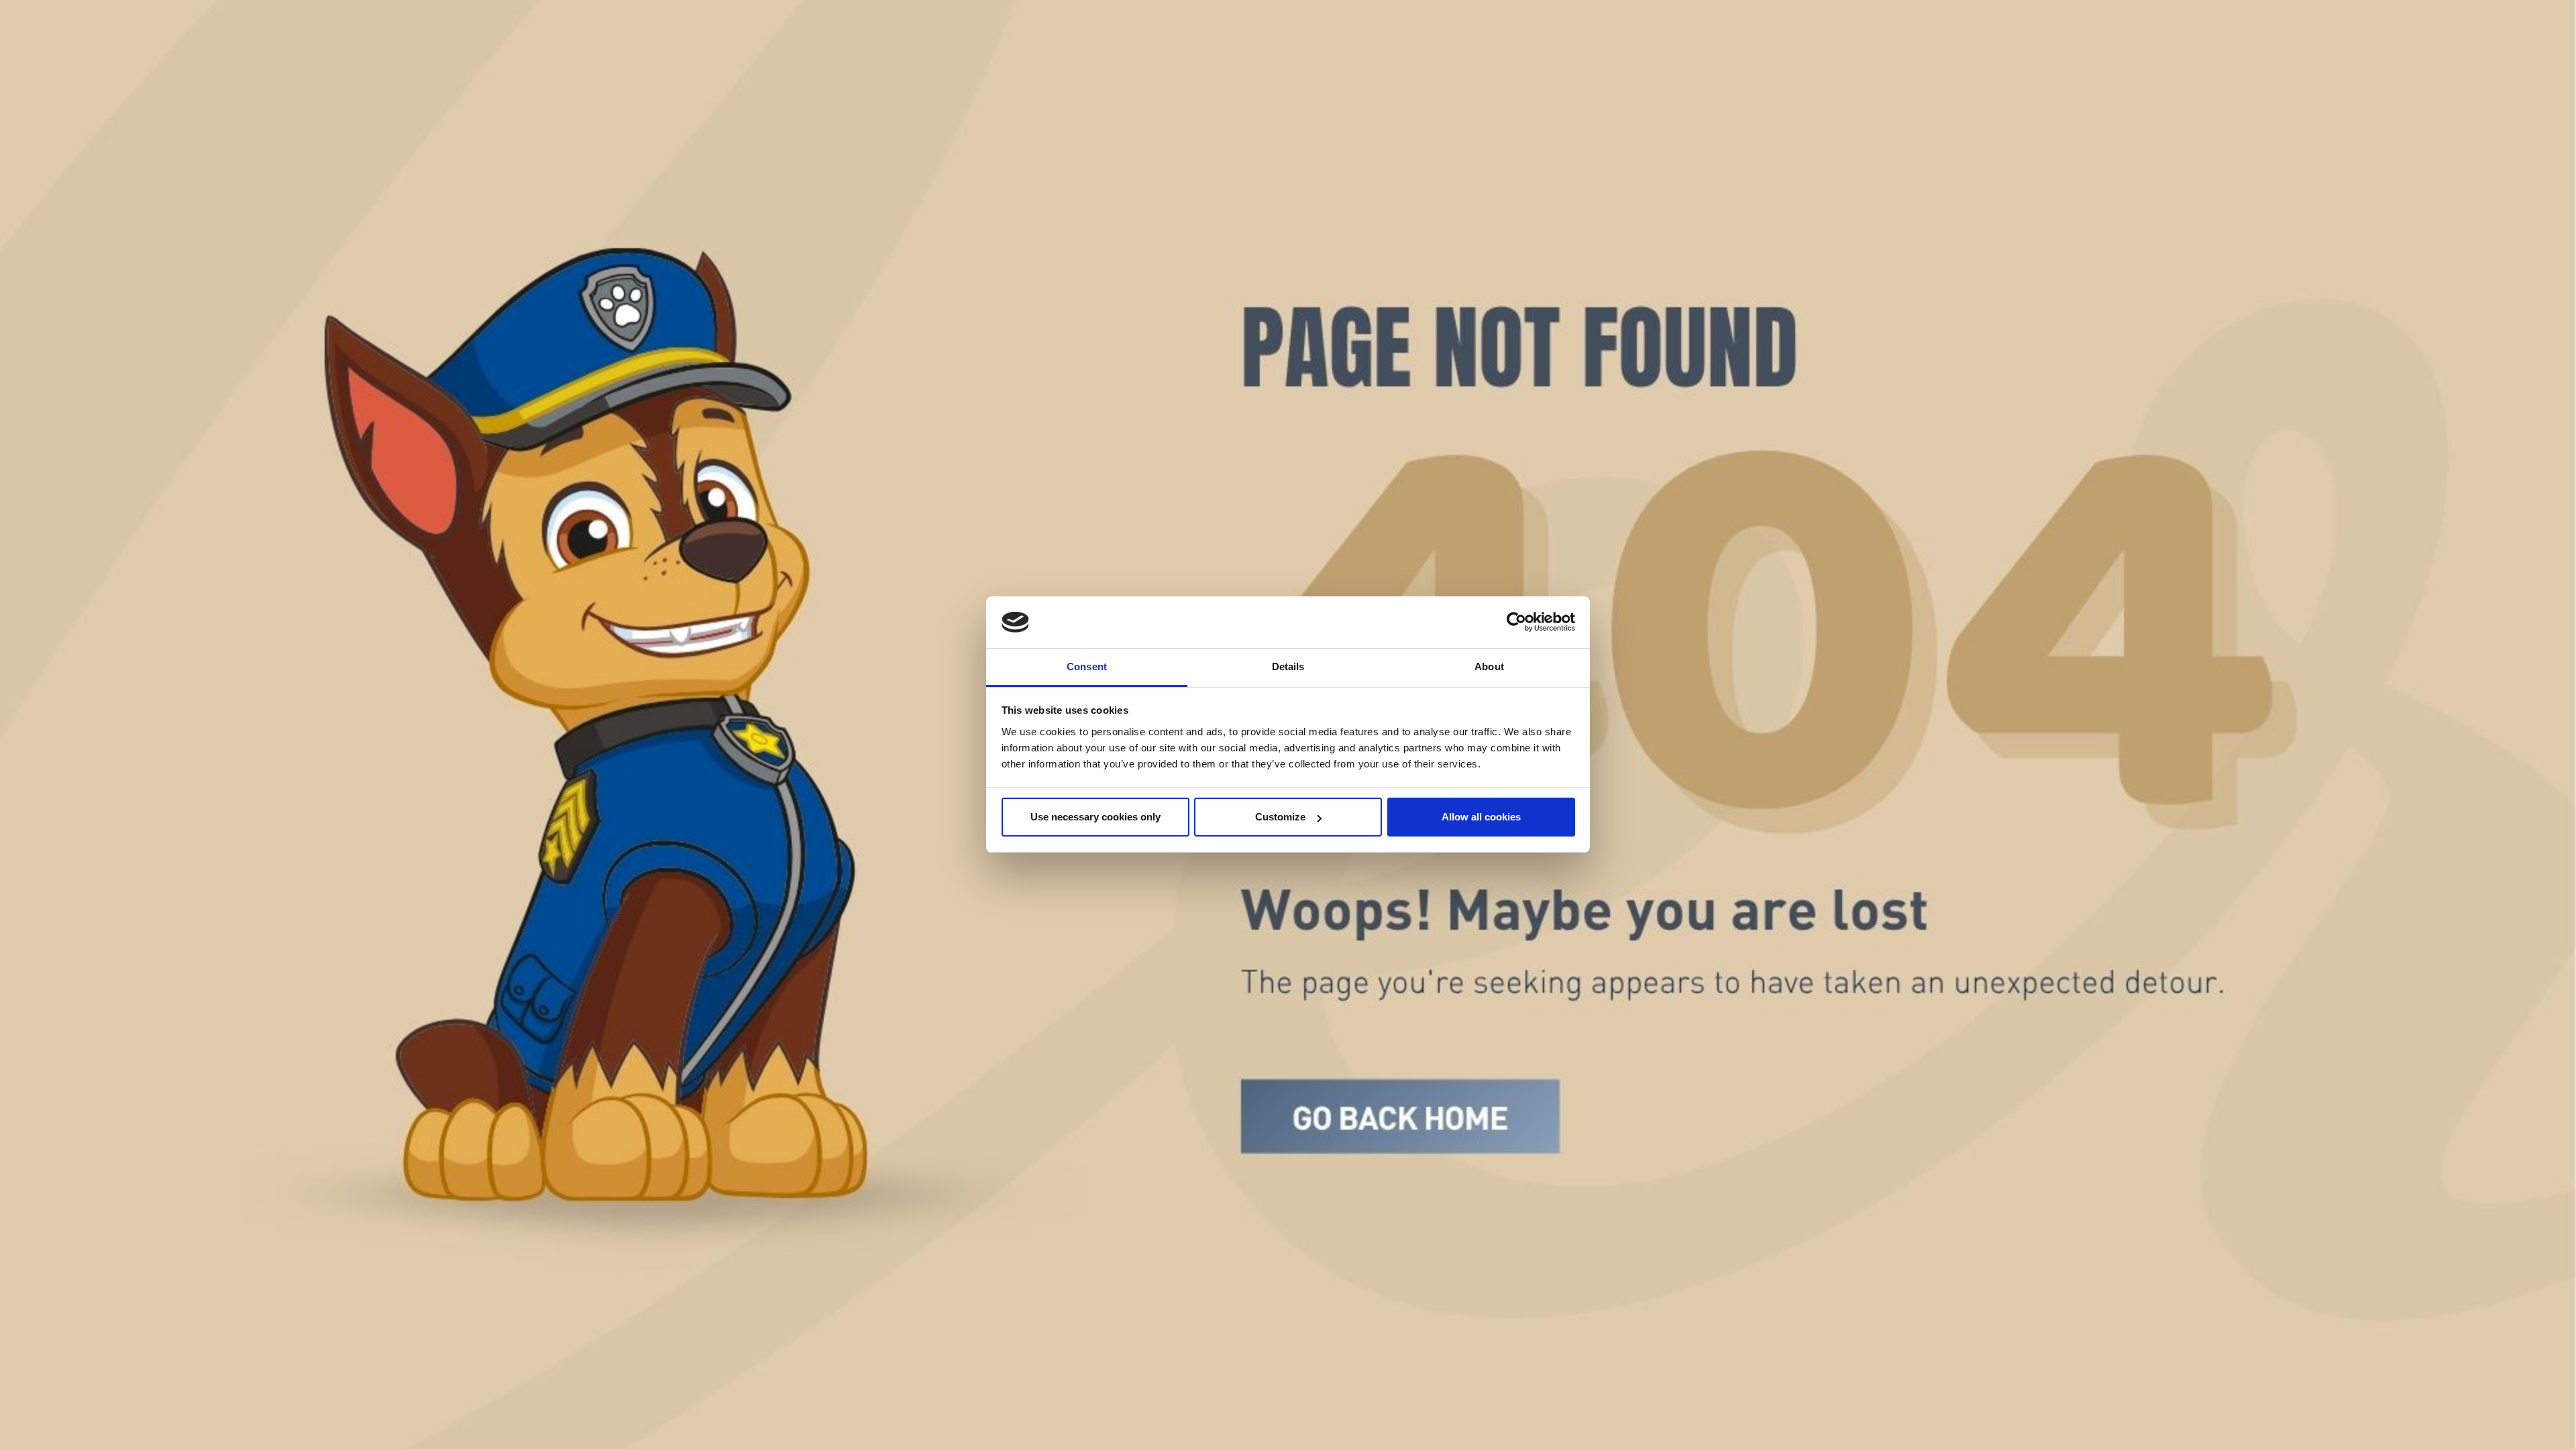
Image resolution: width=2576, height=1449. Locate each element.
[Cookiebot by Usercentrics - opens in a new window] (1516, 623)
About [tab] (1489, 666)
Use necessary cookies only (1095, 817)
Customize (1280, 817)
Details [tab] (1288, 666)
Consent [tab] (1087, 666)
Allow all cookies (1481, 817)
